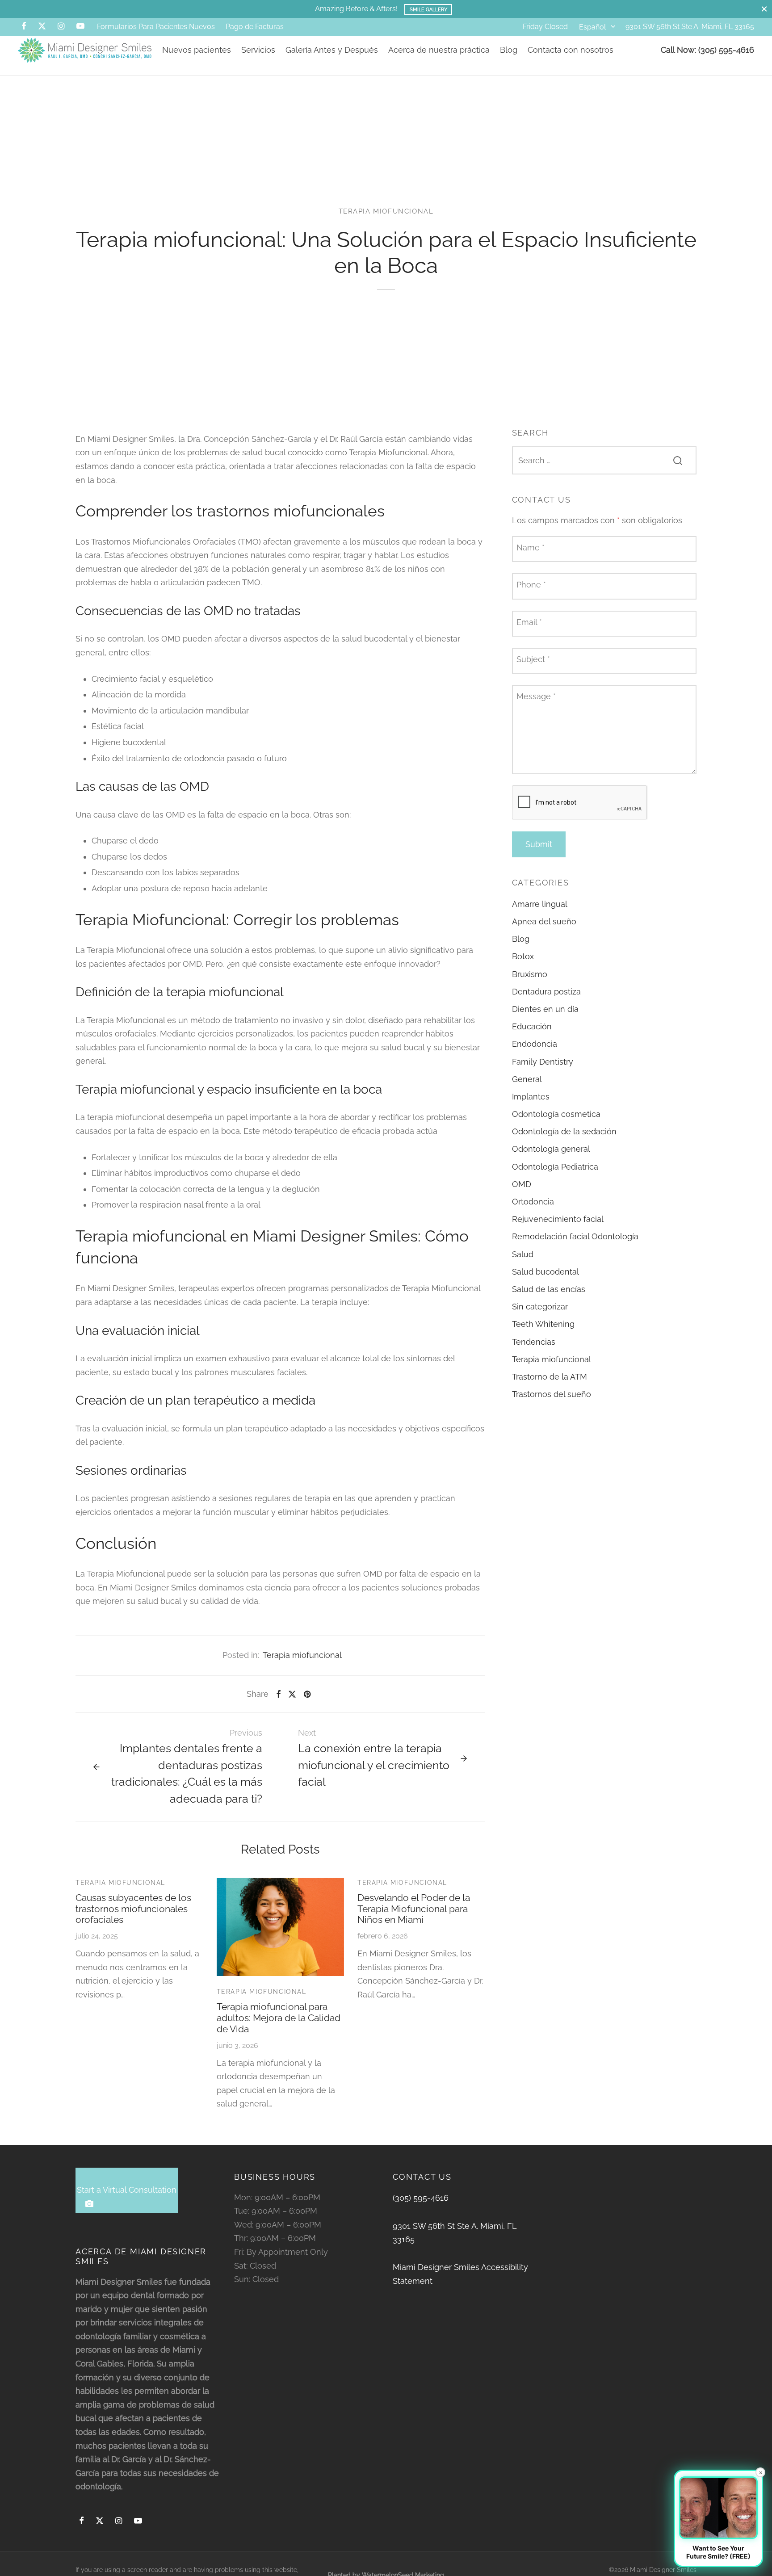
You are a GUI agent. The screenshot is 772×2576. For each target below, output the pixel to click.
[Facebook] (24, 27)
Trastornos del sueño (552, 1394)
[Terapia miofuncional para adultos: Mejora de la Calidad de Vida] (281, 1927)
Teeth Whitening (543, 1324)
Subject (533, 659)
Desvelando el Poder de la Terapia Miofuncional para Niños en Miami (414, 1909)
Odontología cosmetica (556, 1114)
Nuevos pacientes (197, 50)
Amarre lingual (540, 904)
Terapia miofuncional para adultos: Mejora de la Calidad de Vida (279, 2018)
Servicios (258, 50)
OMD (522, 1184)
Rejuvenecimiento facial (558, 1219)
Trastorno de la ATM (550, 1377)
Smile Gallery (428, 9)
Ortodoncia (533, 1202)
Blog (509, 50)
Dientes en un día (545, 1009)
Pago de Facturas (255, 27)
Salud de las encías (549, 1289)
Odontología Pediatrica (555, 1167)
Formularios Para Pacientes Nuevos (156, 27)
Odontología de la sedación (564, 1131)
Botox (523, 956)
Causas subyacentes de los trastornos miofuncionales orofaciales (133, 1909)
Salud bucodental (545, 1272)
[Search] (678, 460)
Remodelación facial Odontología (575, 1236)
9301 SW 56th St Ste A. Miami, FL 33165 (690, 27)
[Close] (764, 9)
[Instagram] (61, 27)
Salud (523, 1254)
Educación (532, 1026)
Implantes (531, 1097)
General (527, 1079)
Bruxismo (530, 974)
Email (529, 622)
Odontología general (551, 1149)
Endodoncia (535, 1044)
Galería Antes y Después (332, 50)
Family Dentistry (543, 1061)
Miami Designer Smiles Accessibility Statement (460, 2274)
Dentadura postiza (546, 992)
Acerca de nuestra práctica (439, 50)
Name (531, 548)
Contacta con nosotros (571, 50)
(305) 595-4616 (421, 2198)
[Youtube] (80, 27)
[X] (42, 27)
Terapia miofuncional (386, 211)
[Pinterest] (307, 1694)
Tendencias (534, 1341)
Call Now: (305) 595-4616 (707, 50)
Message (536, 696)
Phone (531, 585)
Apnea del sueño (544, 921)
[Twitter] (100, 2521)
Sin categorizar (540, 1307)
